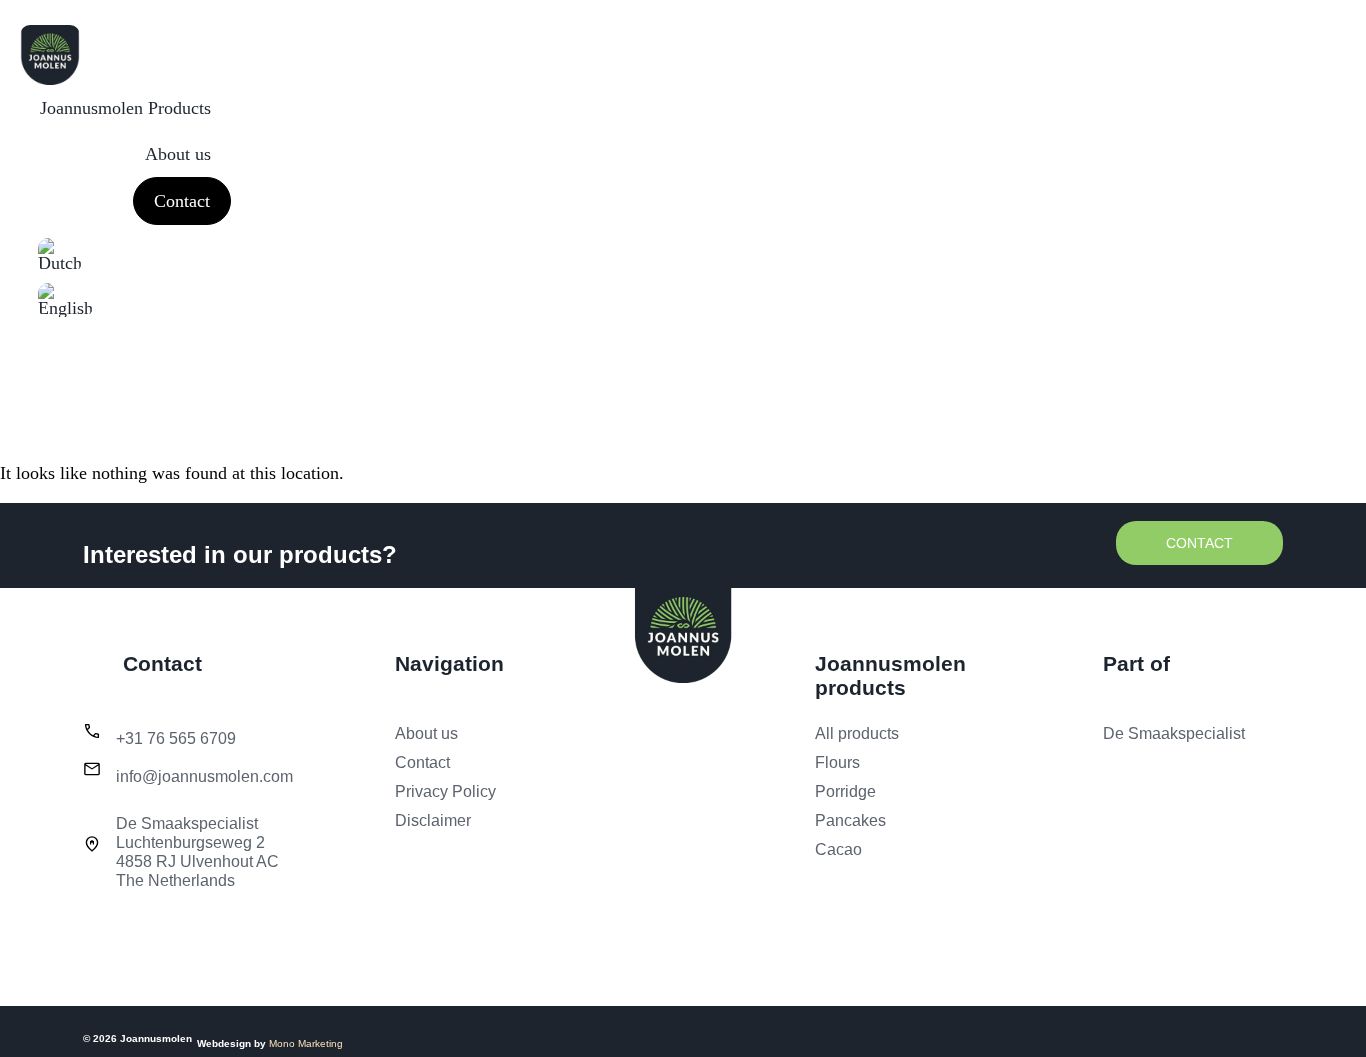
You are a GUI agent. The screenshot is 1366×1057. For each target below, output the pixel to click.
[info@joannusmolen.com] (92, 769)
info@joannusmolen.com (204, 776)
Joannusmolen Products (125, 108)
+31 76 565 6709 (176, 738)
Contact (182, 201)
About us (178, 154)
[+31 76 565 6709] (92, 731)
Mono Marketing (306, 1043)
